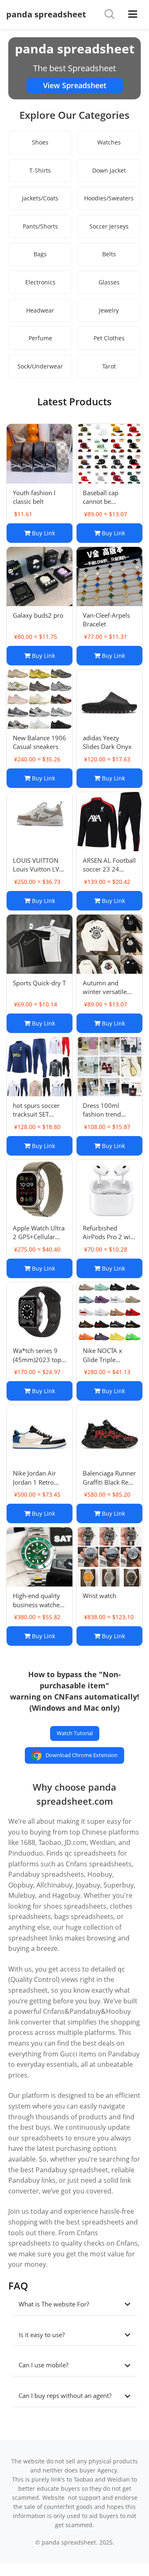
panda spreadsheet (46, 14)
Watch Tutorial (75, 1733)
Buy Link (43, 533)
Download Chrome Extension (82, 1755)
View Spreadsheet (75, 85)
